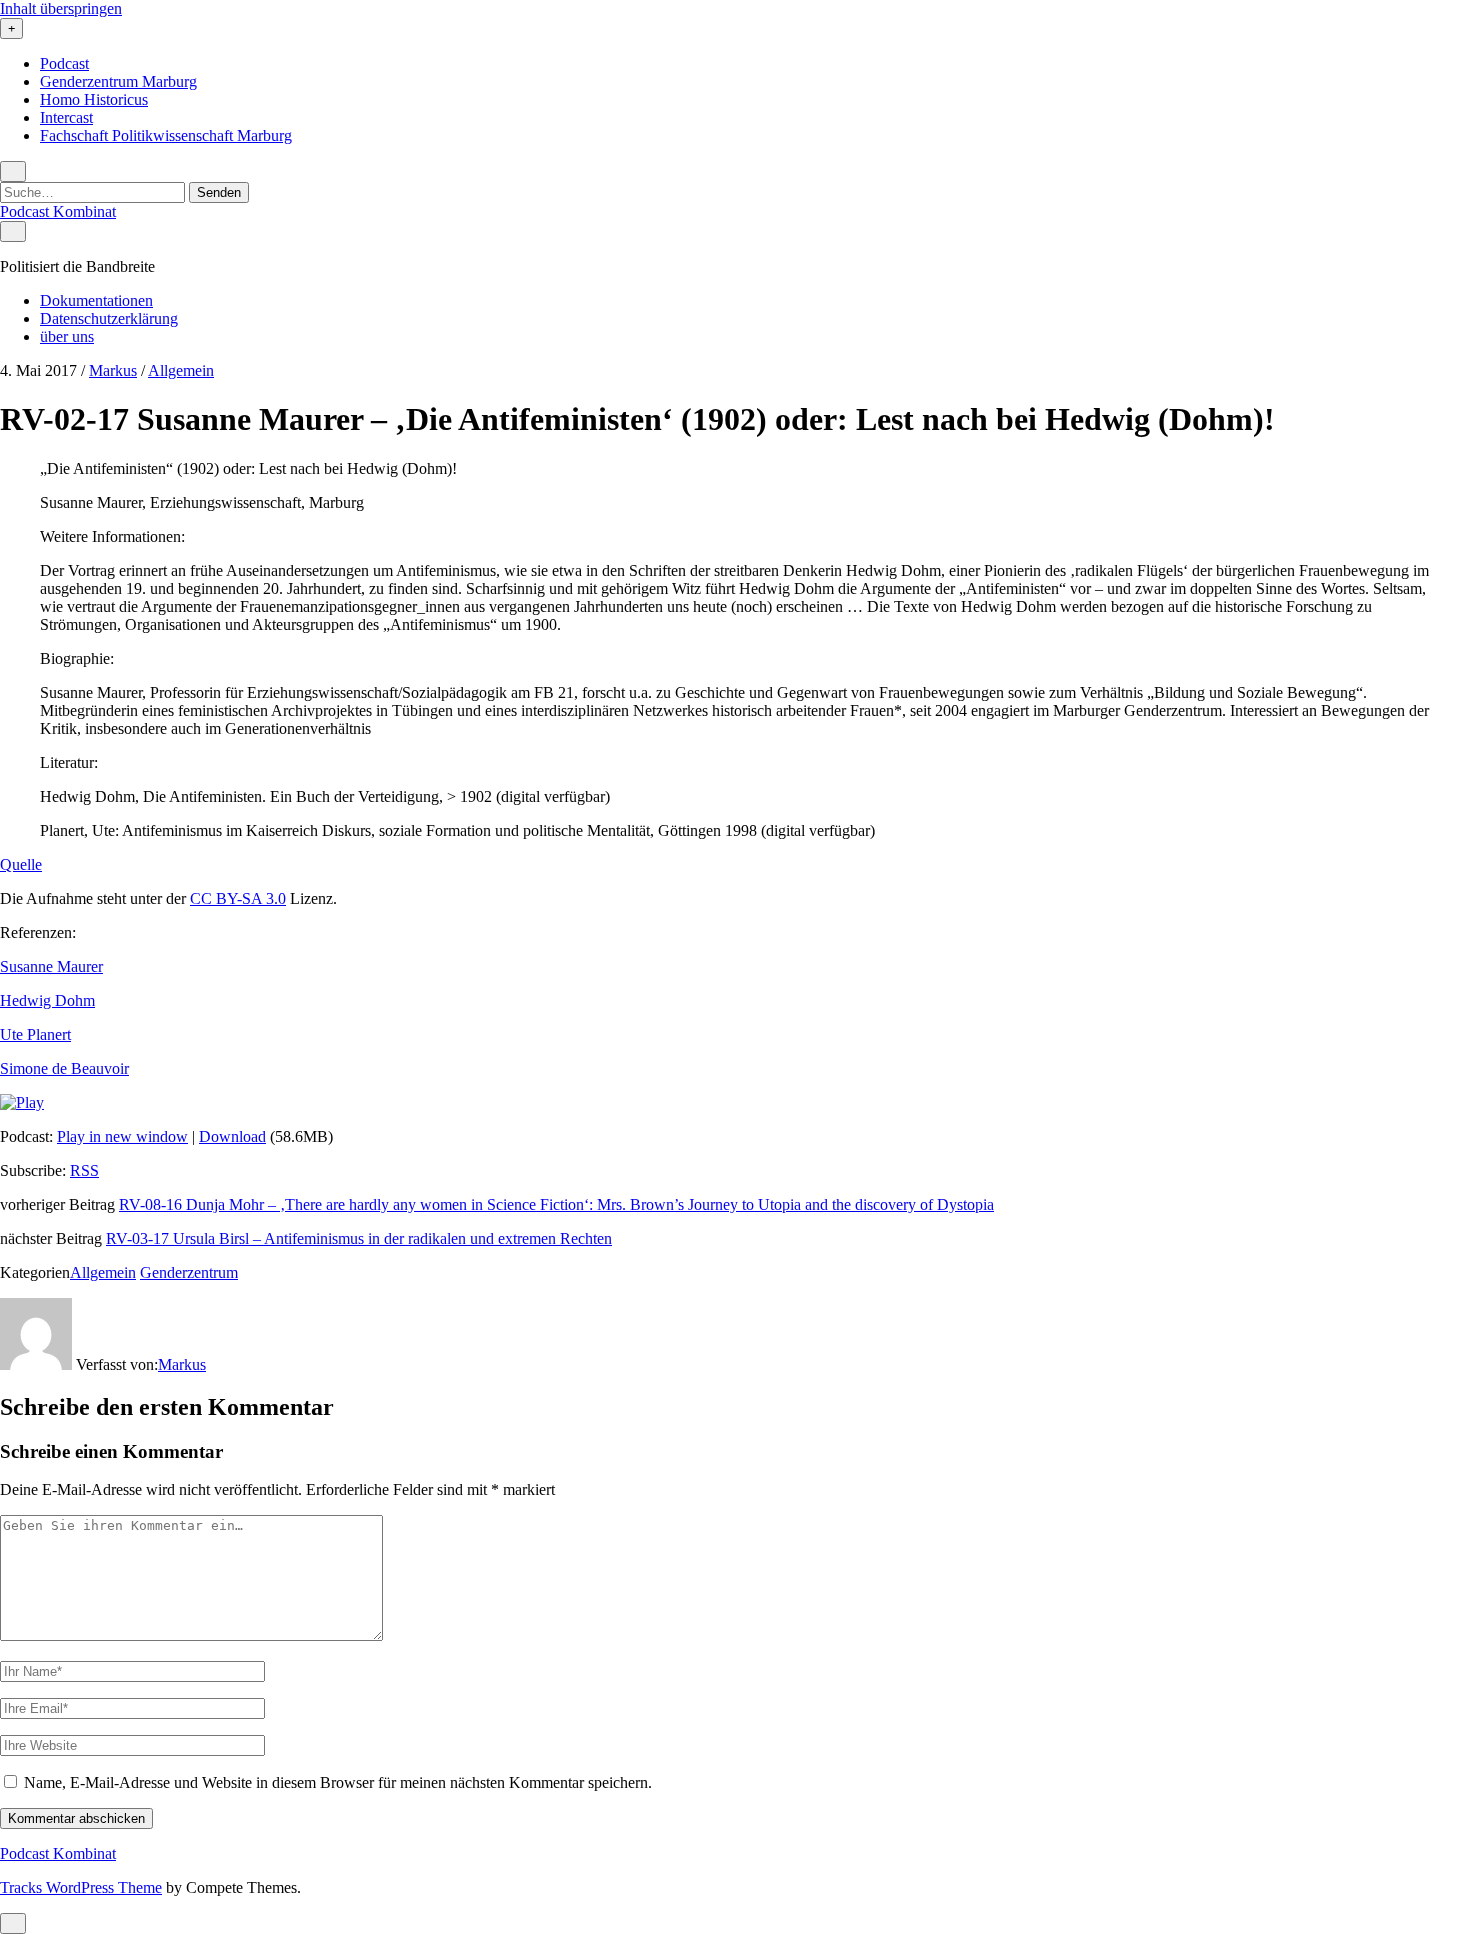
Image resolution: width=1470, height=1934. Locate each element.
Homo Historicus (94, 99)
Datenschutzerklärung (109, 318)
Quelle (21, 864)
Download (232, 1136)
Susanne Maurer (51, 966)
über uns (67, 336)
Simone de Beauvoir (64, 1068)
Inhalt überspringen (61, 8)
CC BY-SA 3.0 (238, 898)
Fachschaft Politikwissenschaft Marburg (166, 135)
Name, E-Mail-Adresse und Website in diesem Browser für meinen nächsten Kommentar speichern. (338, 1782)
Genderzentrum (189, 1272)
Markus (113, 370)
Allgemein (181, 370)
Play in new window (122, 1136)
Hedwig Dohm (47, 1000)
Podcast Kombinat (58, 211)
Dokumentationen (96, 300)
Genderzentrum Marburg (118, 81)
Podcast (64, 63)
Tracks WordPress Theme (81, 1887)
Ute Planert (35, 1034)
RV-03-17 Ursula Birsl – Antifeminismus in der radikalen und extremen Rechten (359, 1238)
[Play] (22, 1102)
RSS (84, 1170)
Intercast (66, 117)
